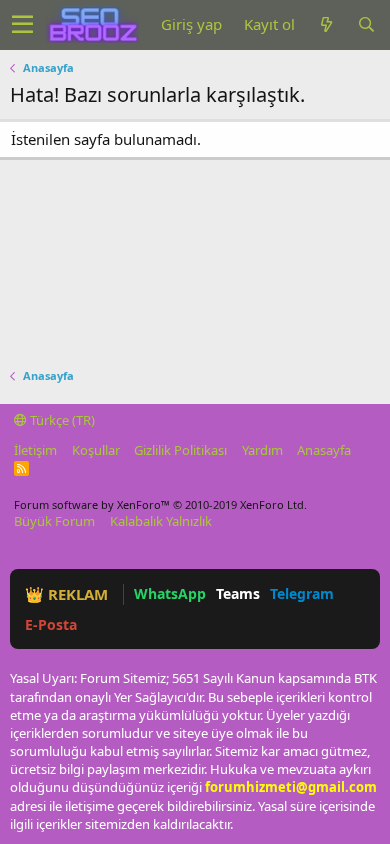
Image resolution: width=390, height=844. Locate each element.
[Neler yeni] (326, 24)
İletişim (35, 450)
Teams (238, 593)
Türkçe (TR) (61, 420)
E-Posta (51, 624)
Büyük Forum (54, 521)
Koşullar (96, 450)
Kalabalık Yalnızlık (161, 521)
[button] (22, 25)
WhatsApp (170, 593)
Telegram (302, 593)
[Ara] (366, 24)
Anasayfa (324, 450)
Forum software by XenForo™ (160, 504)
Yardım (262, 450)
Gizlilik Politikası (180, 450)
